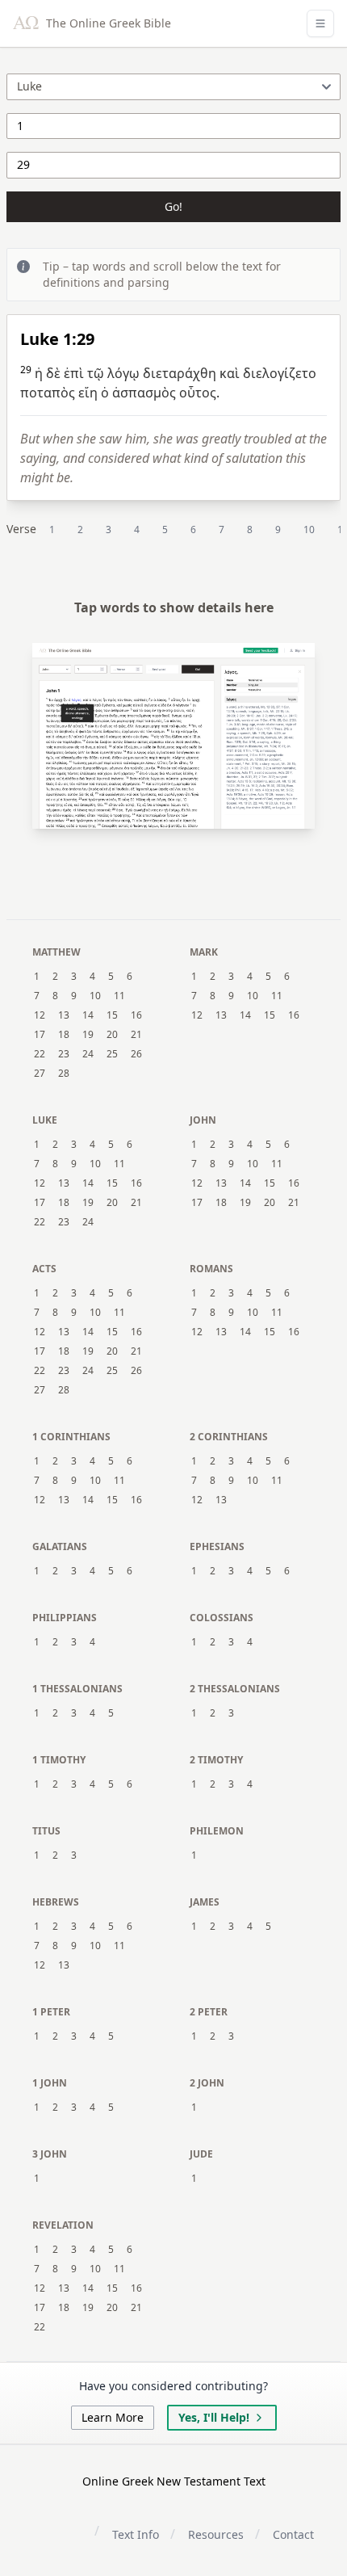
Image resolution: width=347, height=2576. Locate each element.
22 (40, 1054)
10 (309, 529)
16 (136, 1015)
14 (88, 1015)
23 (64, 1054)
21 (136, 1035)
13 (64, 1015)
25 (112, 1054)
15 (112, 1015)
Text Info (136, 2534)
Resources (216, 2534)
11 (119, 996)
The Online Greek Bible (107, 23)
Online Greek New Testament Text (174, 2481)
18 (64, 1035)
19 (88, 1035)
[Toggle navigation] (320, 23)
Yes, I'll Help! (214, 2417)
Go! (173, 206)
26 (136, 1054)
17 (40, 1035)
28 (64, 1074)
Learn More (113, 2417)
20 (112, 1035)
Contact (293, 2534)
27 (40, 1074)
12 (40, 1015)
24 (88, 1054)
